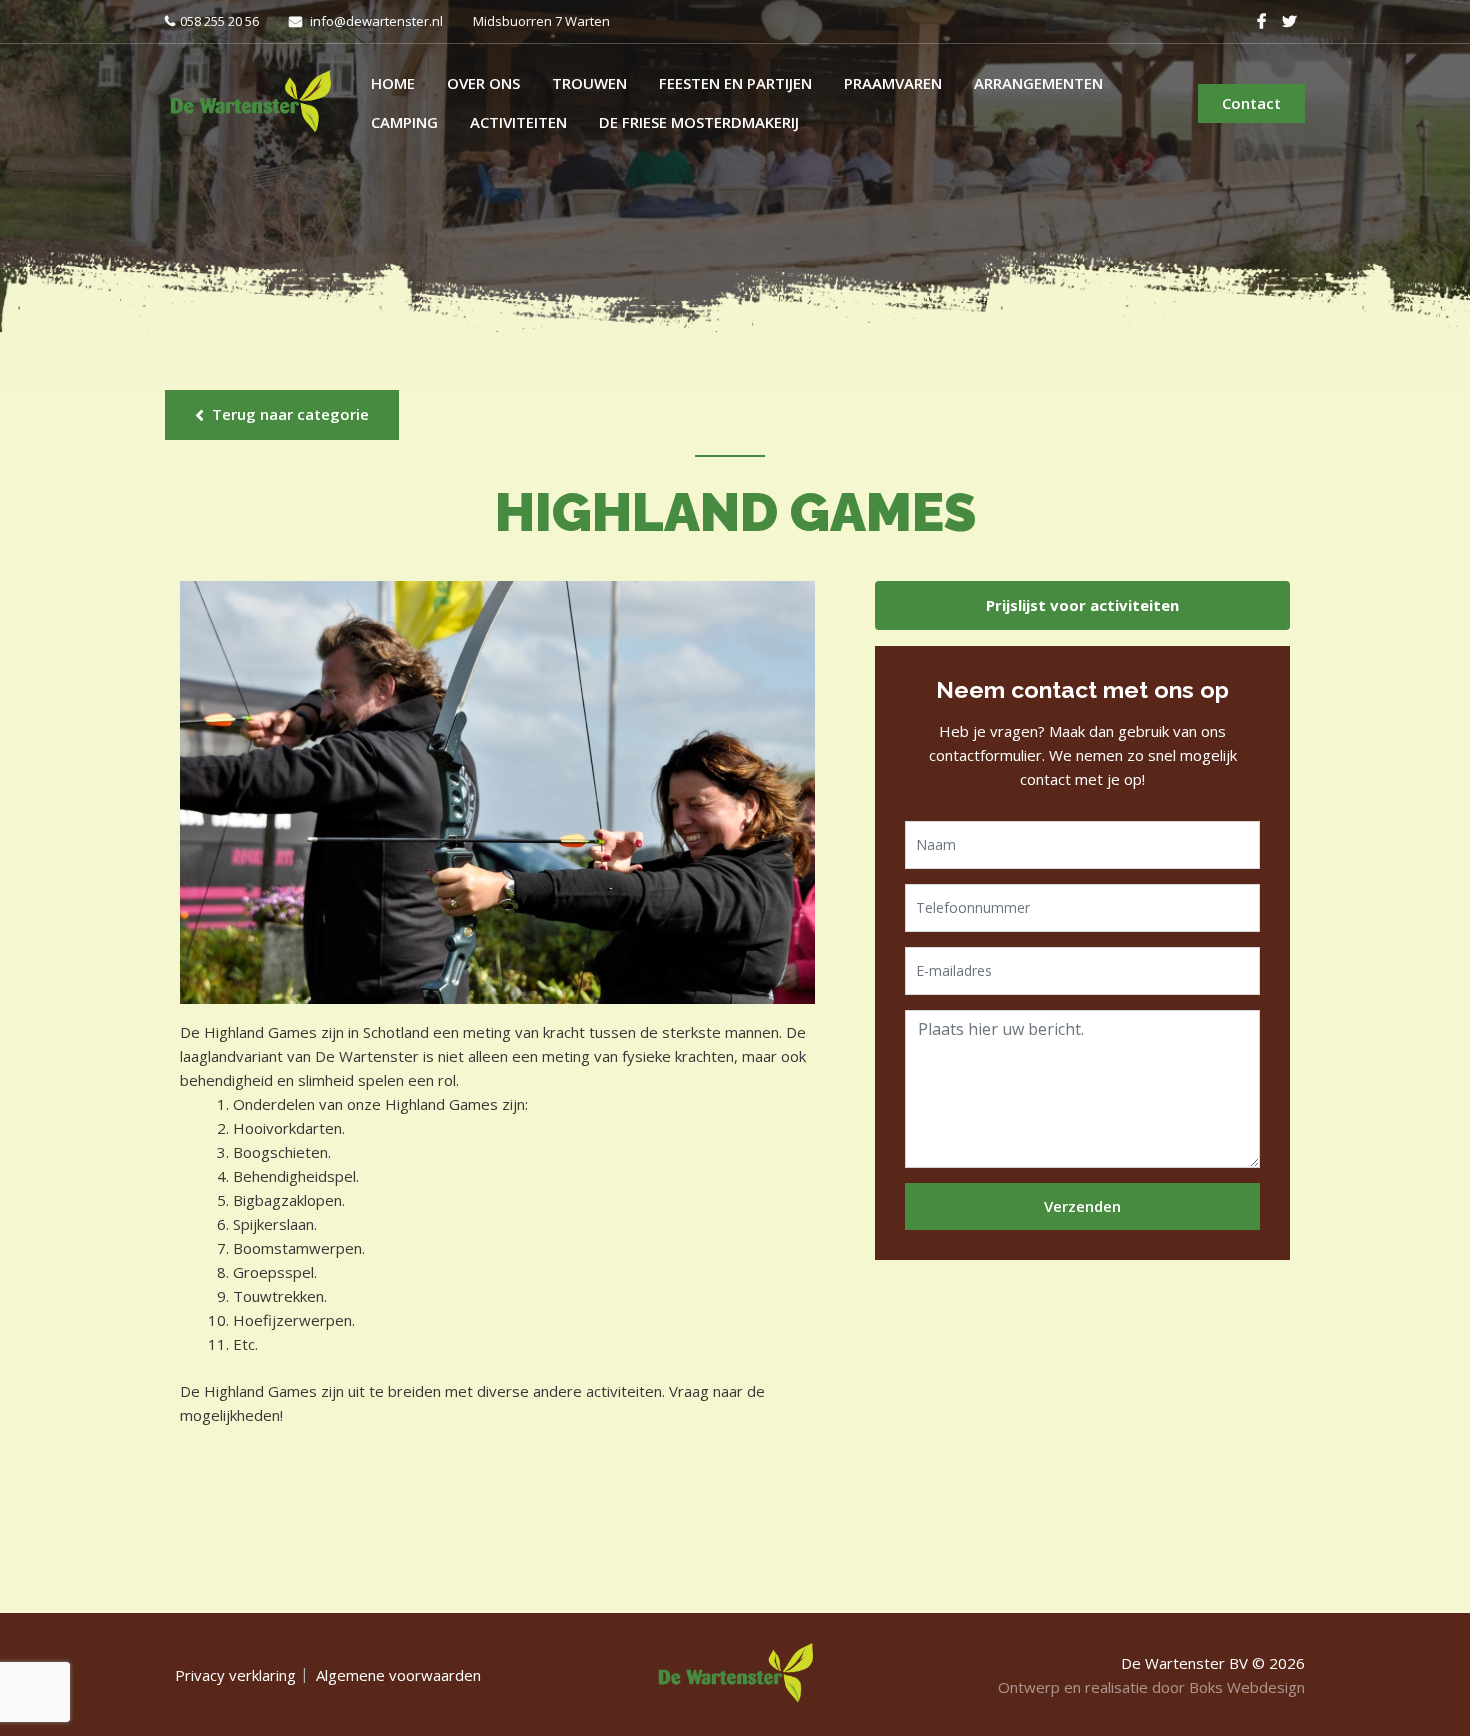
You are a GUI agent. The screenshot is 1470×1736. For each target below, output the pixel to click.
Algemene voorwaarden (398, 1675)
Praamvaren (893, 83)
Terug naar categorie (290, 414)
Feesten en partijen (735, 83)
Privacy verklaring (235, 1675)
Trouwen (589, 83)
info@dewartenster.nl (376, 21)
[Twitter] (1289, 21)
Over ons (483, 83)
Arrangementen (1038, 83)
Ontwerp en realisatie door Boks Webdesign (1151, 1687)
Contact (1251, 103)
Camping (404, 122)
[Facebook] (1261, 21)
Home (393, 83)
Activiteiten (518, 122)
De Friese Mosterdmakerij (699, 122)
